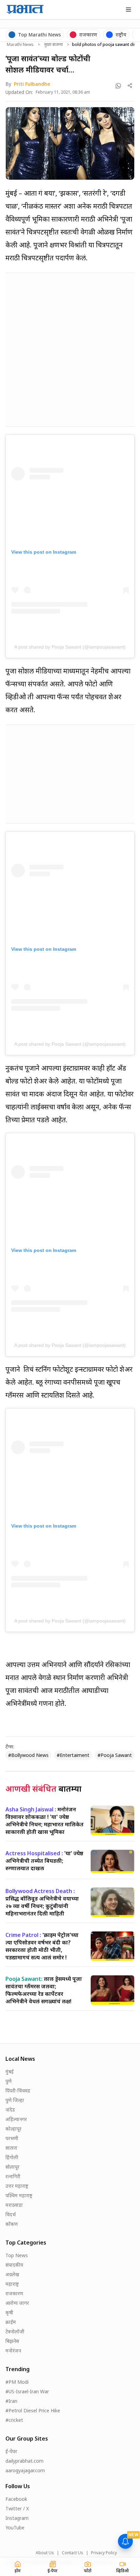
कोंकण (12, 2224)
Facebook (16, 2499)
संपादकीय (14, 2265)
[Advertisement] (70, 348)
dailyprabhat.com (24, 2461)
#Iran (11, 2401)
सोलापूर (12, 2167)
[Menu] (128, 10)
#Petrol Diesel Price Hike (33, 2410)
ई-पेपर (11, 2451)
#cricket (14, 2420)
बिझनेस (12, 2341)
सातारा (11, 2148)
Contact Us (73, 2553)
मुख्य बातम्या (54, 45)
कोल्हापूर (13, 2129)
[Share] (130, 86)
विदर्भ (11, 2214)
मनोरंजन (13, 2351)
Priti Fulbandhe (32, 84)
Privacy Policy (104, 2553)
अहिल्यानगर (16, 2119)
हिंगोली (12, 2157)
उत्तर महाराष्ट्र (17, 2186)
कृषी (9, 2312)
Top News (17, 2255)
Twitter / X (17, 2508)
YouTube (15, 2528)
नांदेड (10, 2110)
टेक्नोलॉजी (15, 2332)
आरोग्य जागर (17, 2303)
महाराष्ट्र (12, 2284)
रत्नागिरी (13, 2176)
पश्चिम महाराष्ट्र (19, 2195)
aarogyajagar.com (25, 2470)
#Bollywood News (28, 1755)
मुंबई (10, 2072)
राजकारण (14, 2293)
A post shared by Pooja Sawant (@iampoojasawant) (70, 647)
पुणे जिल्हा (15, 2100)
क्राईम (11, 2322)
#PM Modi (17, 2382)
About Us (45, 2553)
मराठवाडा (14, 2205)
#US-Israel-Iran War (27, 2391)
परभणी (12, 2138)
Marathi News (20, 45)
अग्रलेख (12, 2274)
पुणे (8, 2081)
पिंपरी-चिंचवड (18, 2091)
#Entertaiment (73, 1755)
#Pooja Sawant (115, 1755)
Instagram (17, 2518)
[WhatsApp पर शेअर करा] (118, 86)
